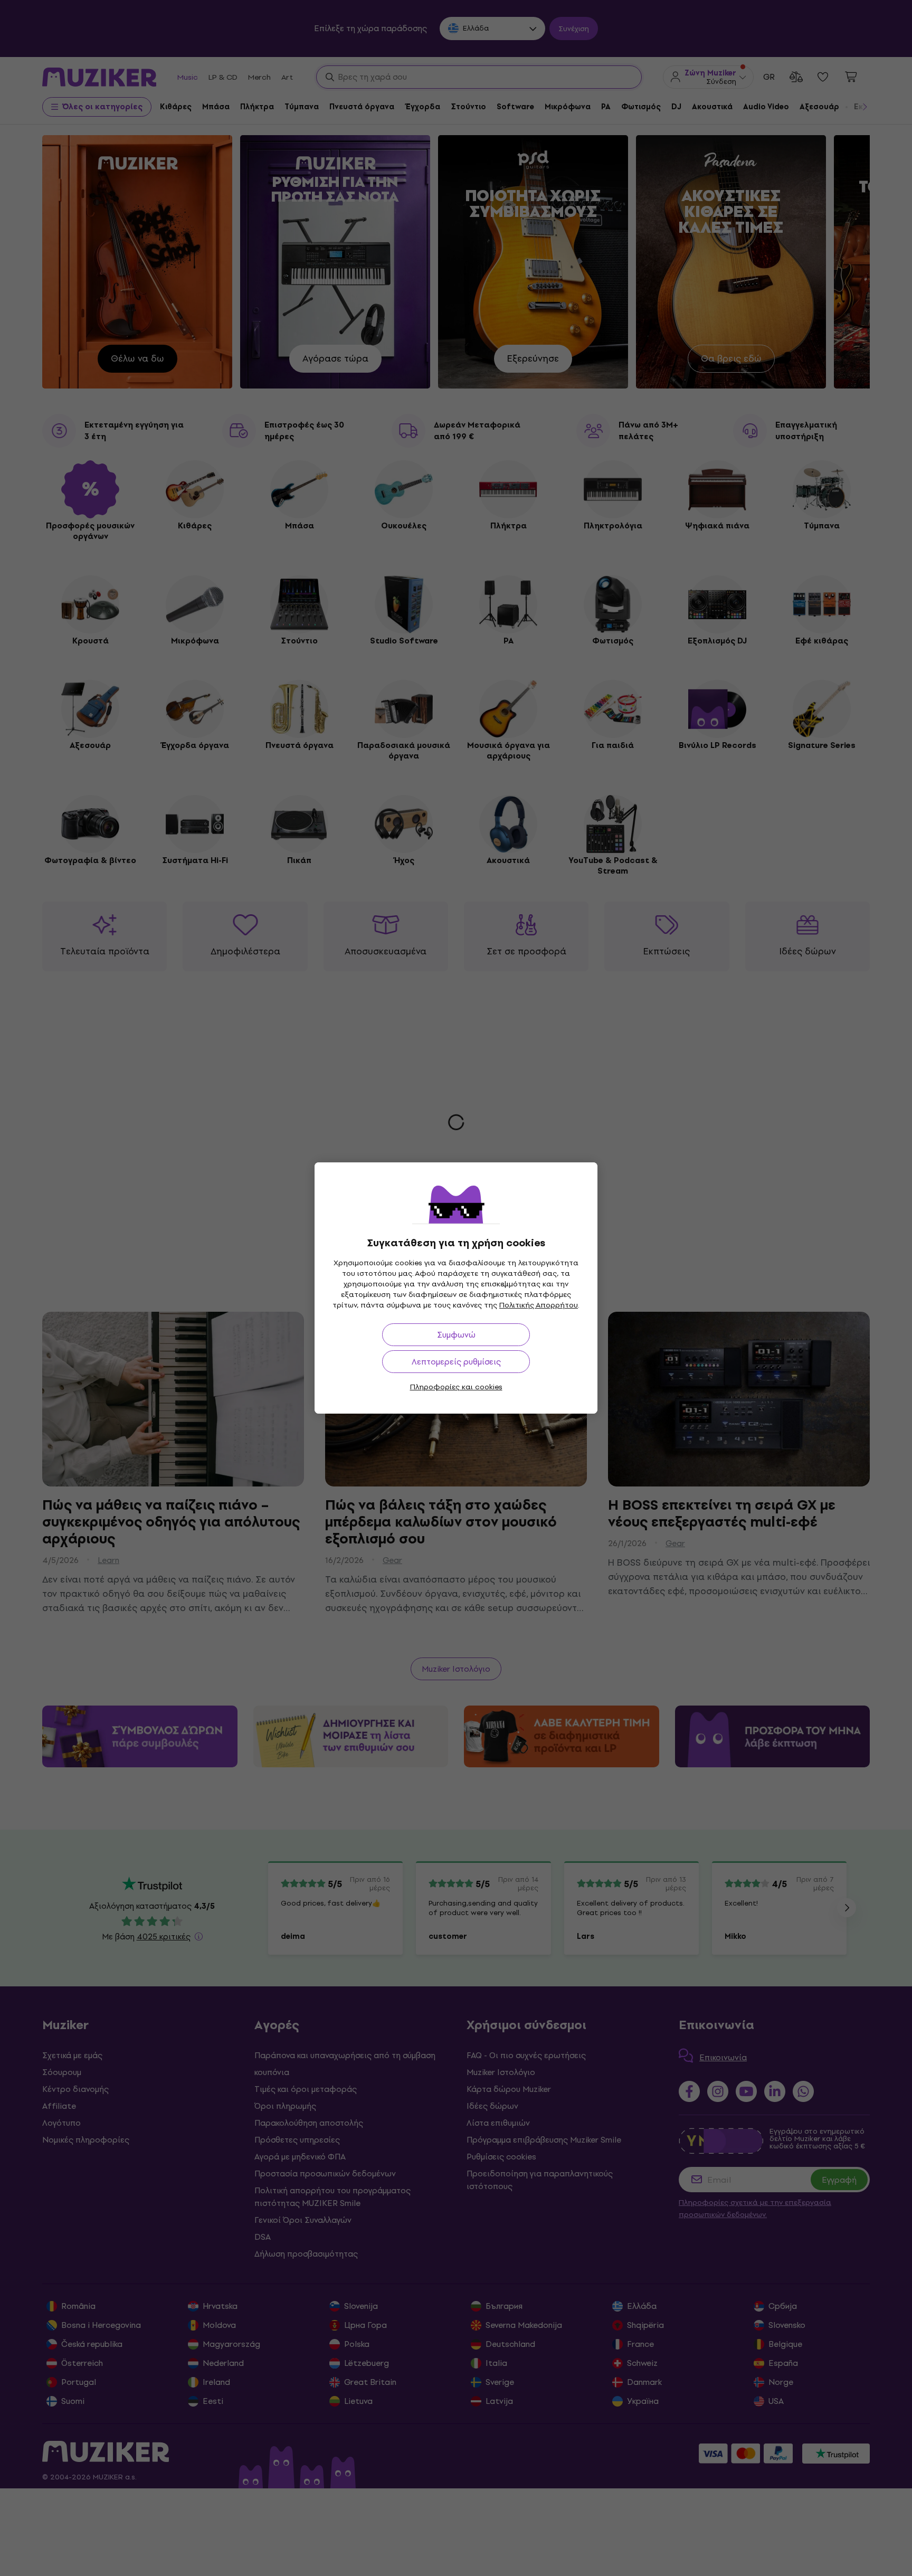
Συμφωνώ (456, 1335)
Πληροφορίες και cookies (456, 1387)
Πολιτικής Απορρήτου (539, 1305)
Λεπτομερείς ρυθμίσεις (456, 1362)
